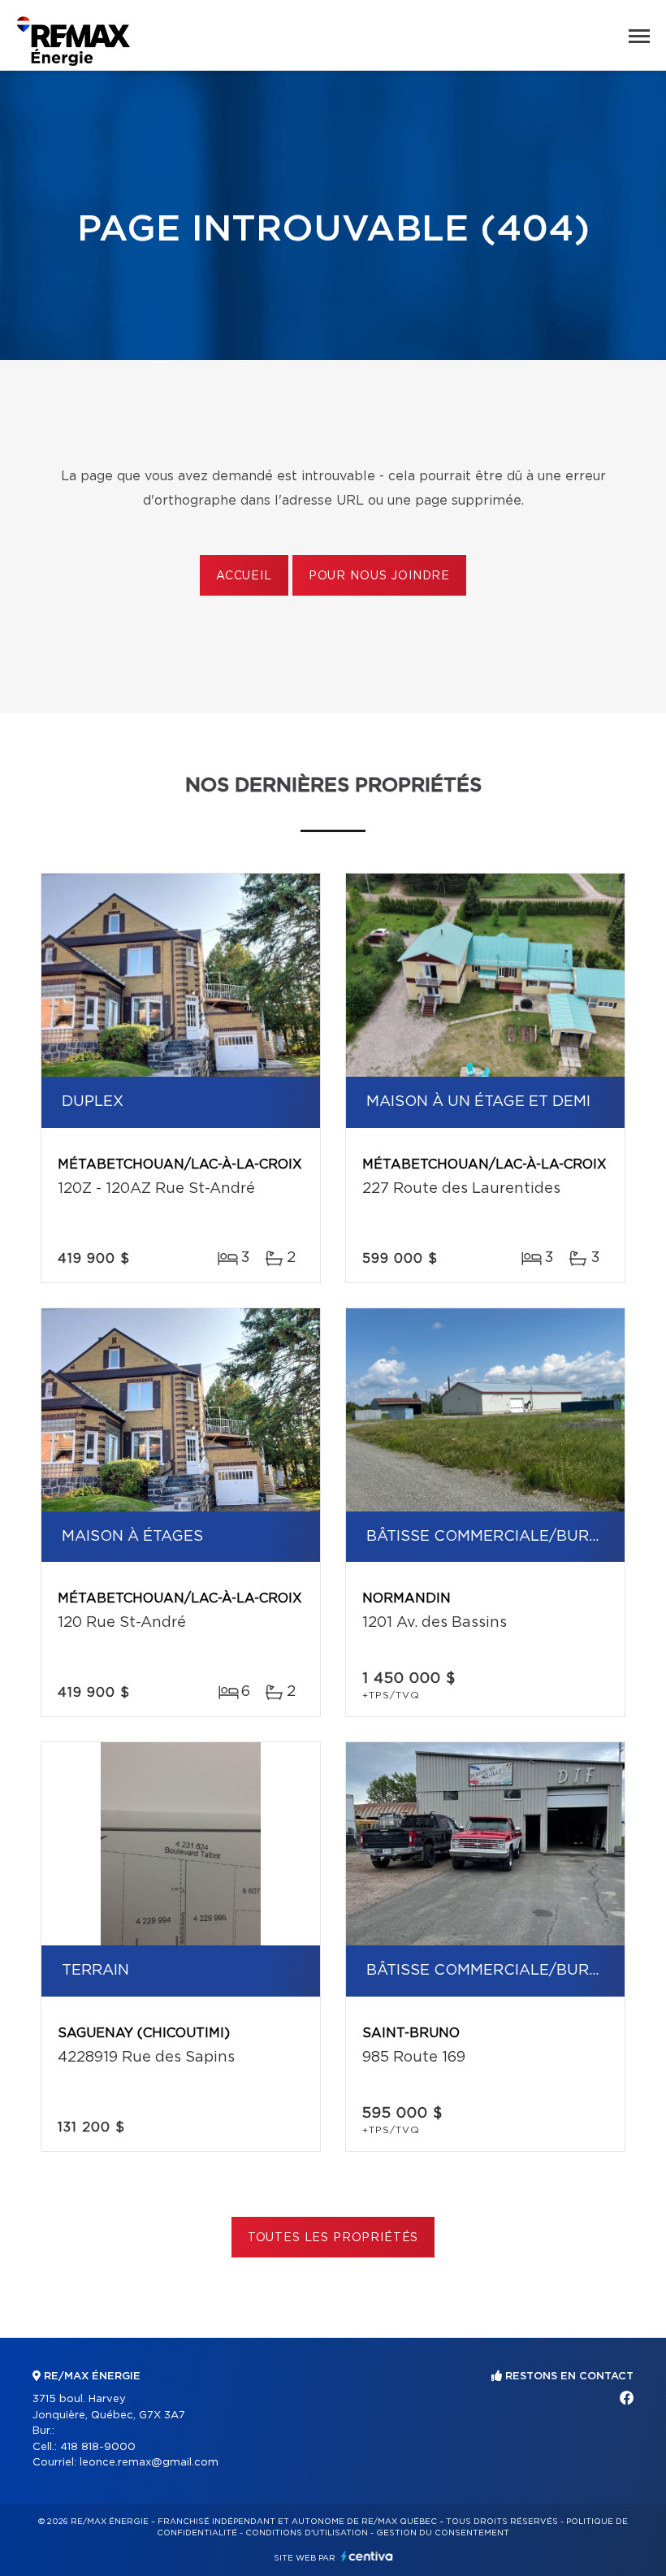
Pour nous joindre (379, 576)
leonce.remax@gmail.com (149, 2463)
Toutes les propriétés (333, 2238)
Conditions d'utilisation (307, 2533)
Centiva (367, 2556)
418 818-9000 (98, 2447)
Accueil (244, 576)
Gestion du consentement (443, 2533)
